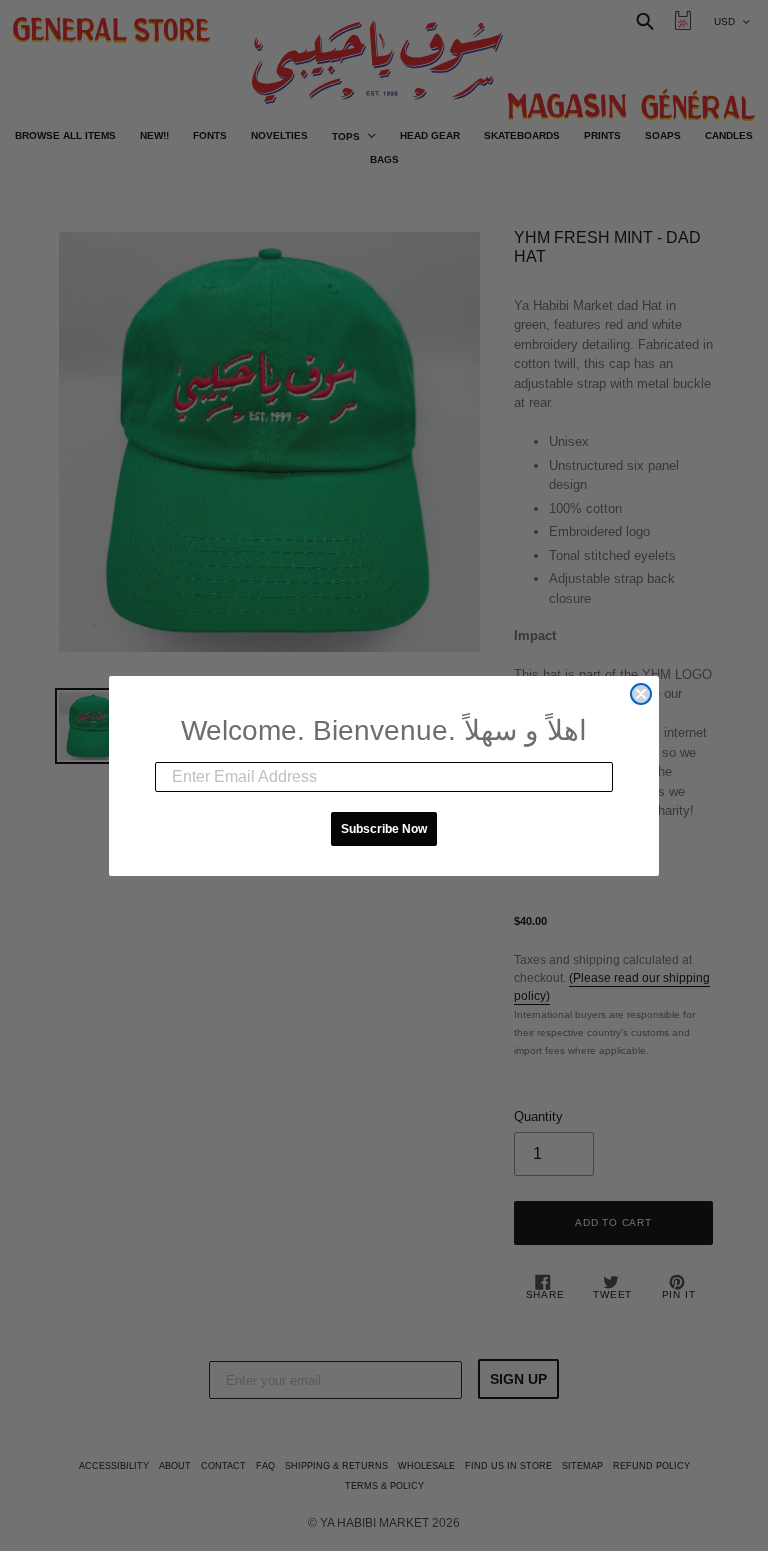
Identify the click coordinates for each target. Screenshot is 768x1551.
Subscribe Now (384, 829)
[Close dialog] (641, 694)
